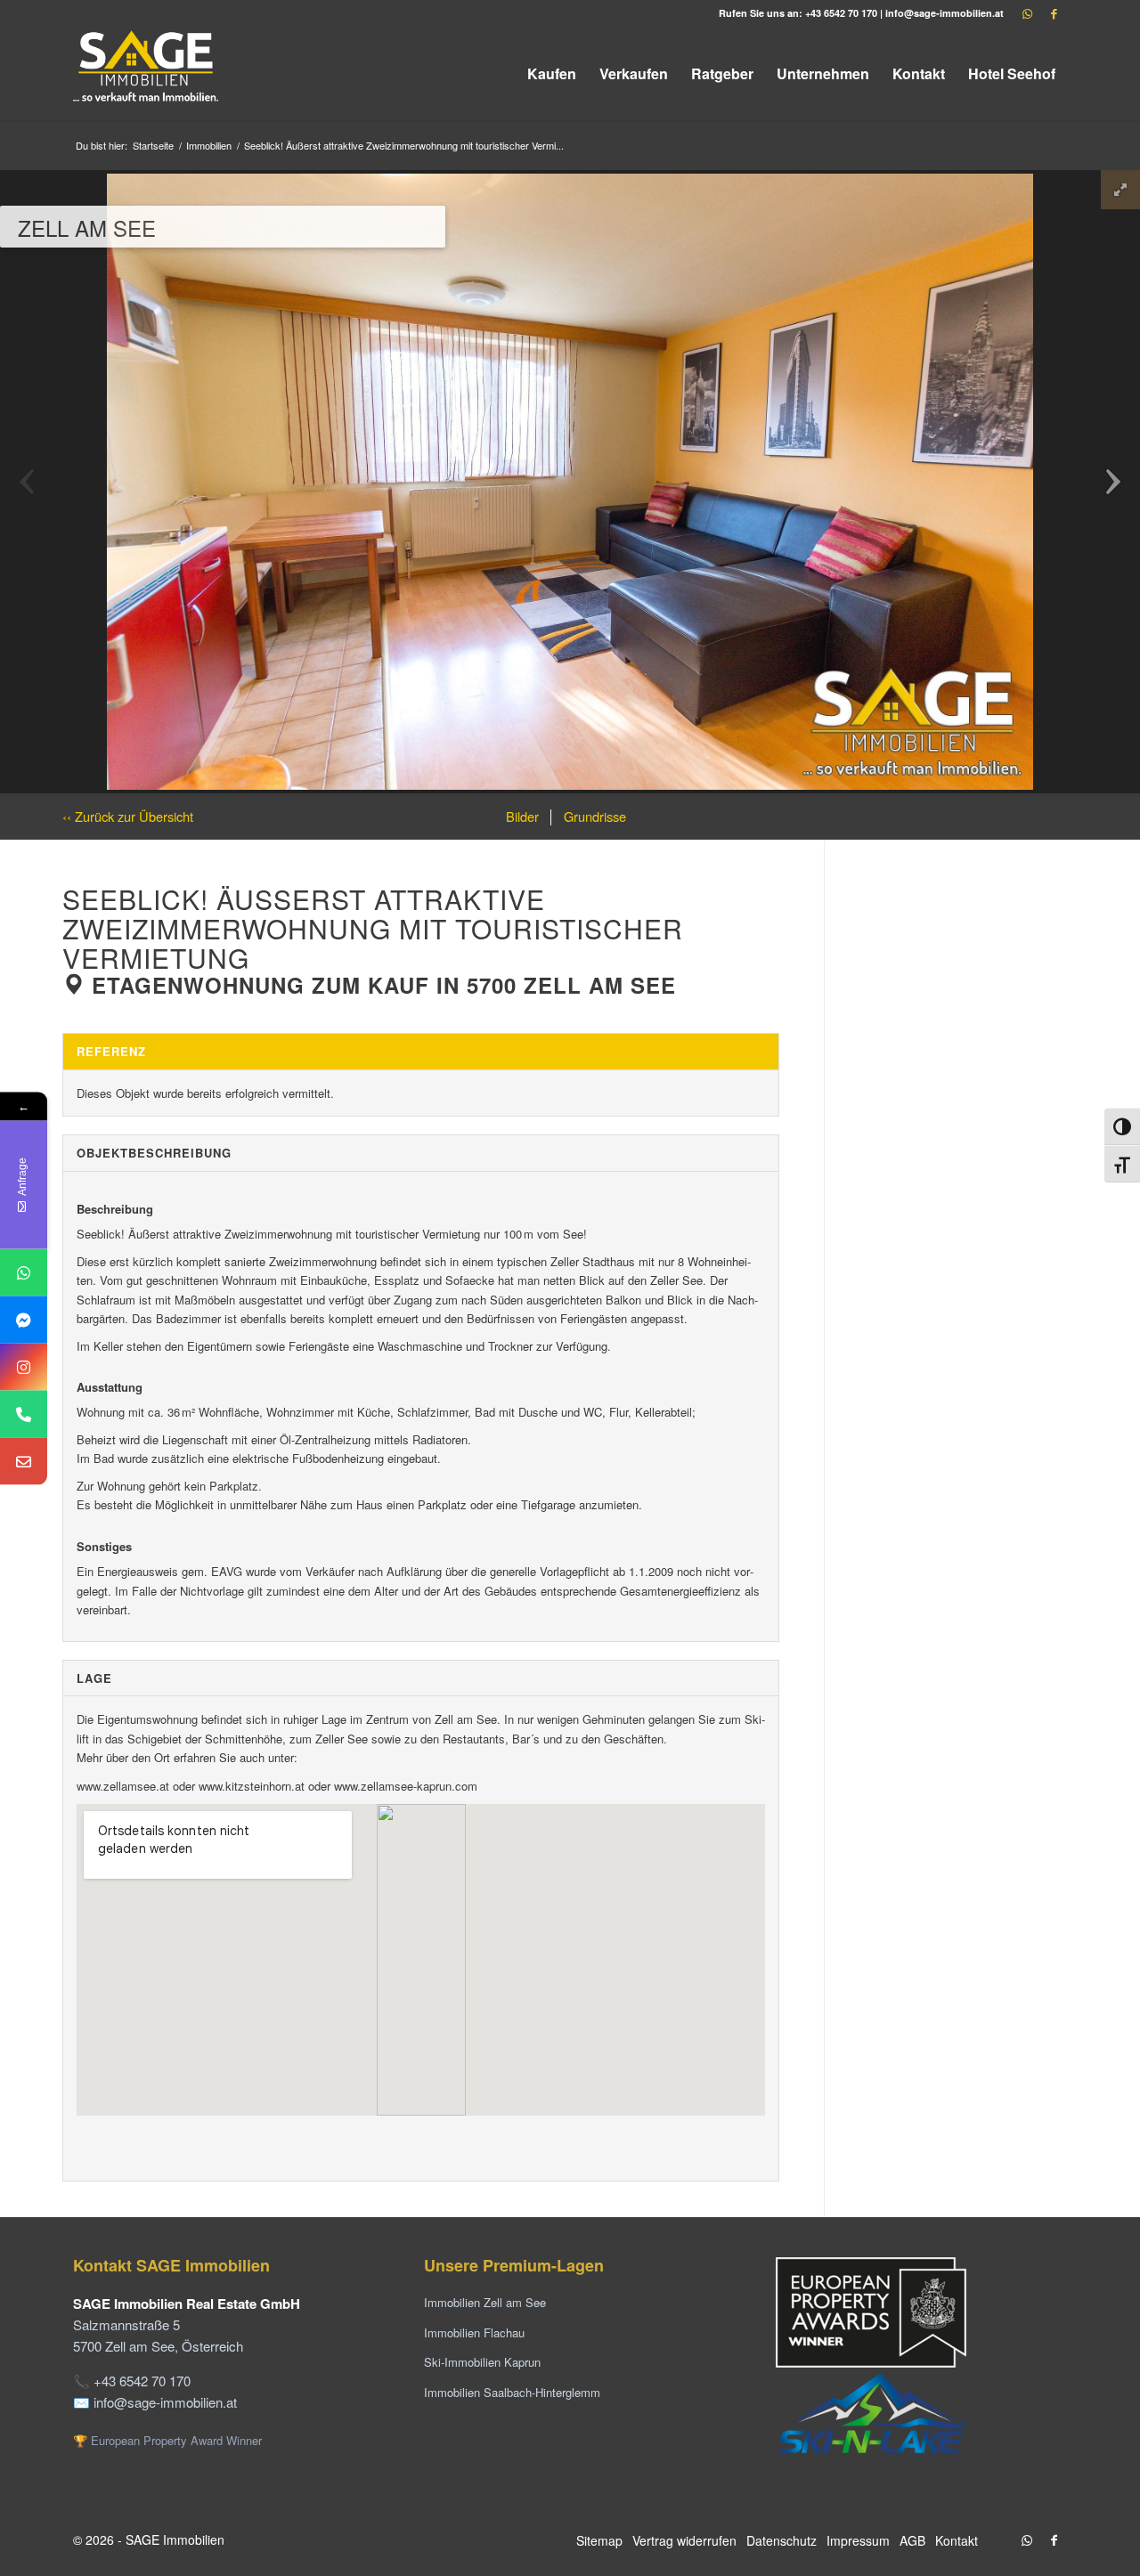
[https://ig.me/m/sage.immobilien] (24, 1366)
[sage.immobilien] (24, 1319)
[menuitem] (552, 73)
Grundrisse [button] (593, 816)
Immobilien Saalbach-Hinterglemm (512, 2392)
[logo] (147, 73)
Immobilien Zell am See (485, 2302)
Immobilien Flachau (474, 2332)
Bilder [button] (522, 816)
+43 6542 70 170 (841, 13)
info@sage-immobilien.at (945, 13)
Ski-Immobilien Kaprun (482, 2362)
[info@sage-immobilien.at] (24, 1461)
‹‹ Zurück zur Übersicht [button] (128, 816)
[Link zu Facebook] (1054, 13)
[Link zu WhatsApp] (1027, 13)
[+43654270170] (24, 1272)
